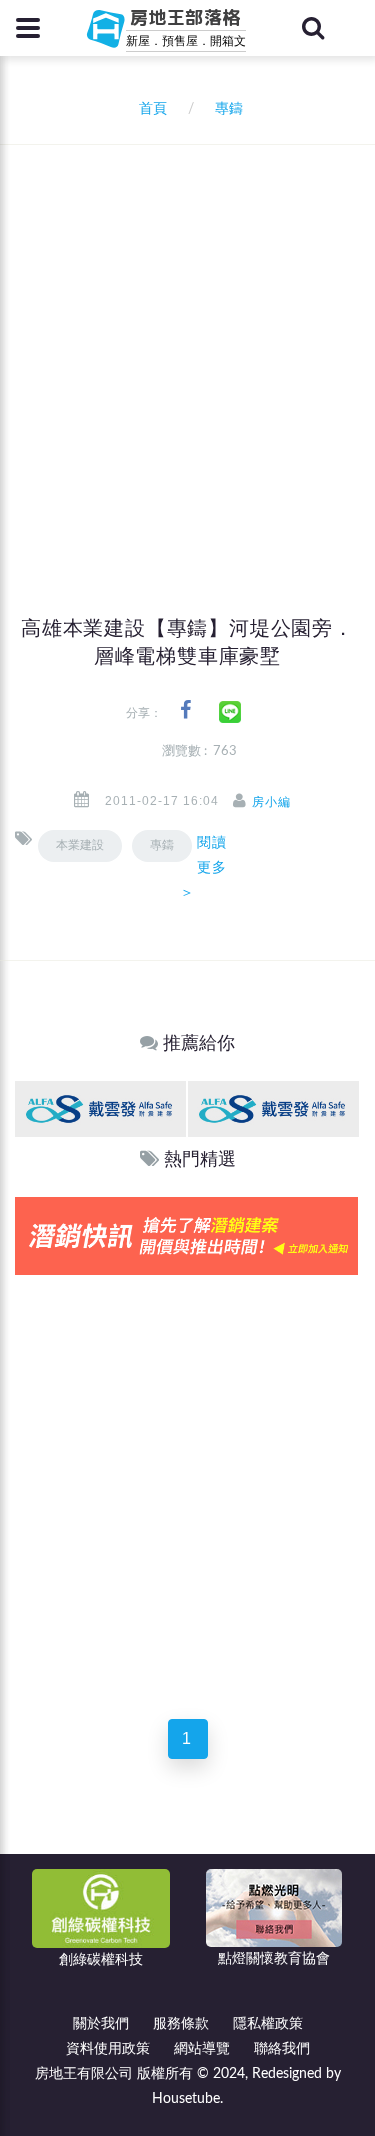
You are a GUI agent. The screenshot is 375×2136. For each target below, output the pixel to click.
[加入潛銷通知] (186, 1235)
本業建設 (80, 845)
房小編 (271, 802)
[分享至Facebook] (185, 710)
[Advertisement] (187, 342)
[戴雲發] (100, 1108)
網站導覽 (202, 2049)
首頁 (149, 109)
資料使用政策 (108, 2049)
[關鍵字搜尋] (313, 28)
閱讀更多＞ (203, 867)
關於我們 (101, 2024)
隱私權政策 (268, 2024)
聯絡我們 (282, 2049)
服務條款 (181, 2024)
